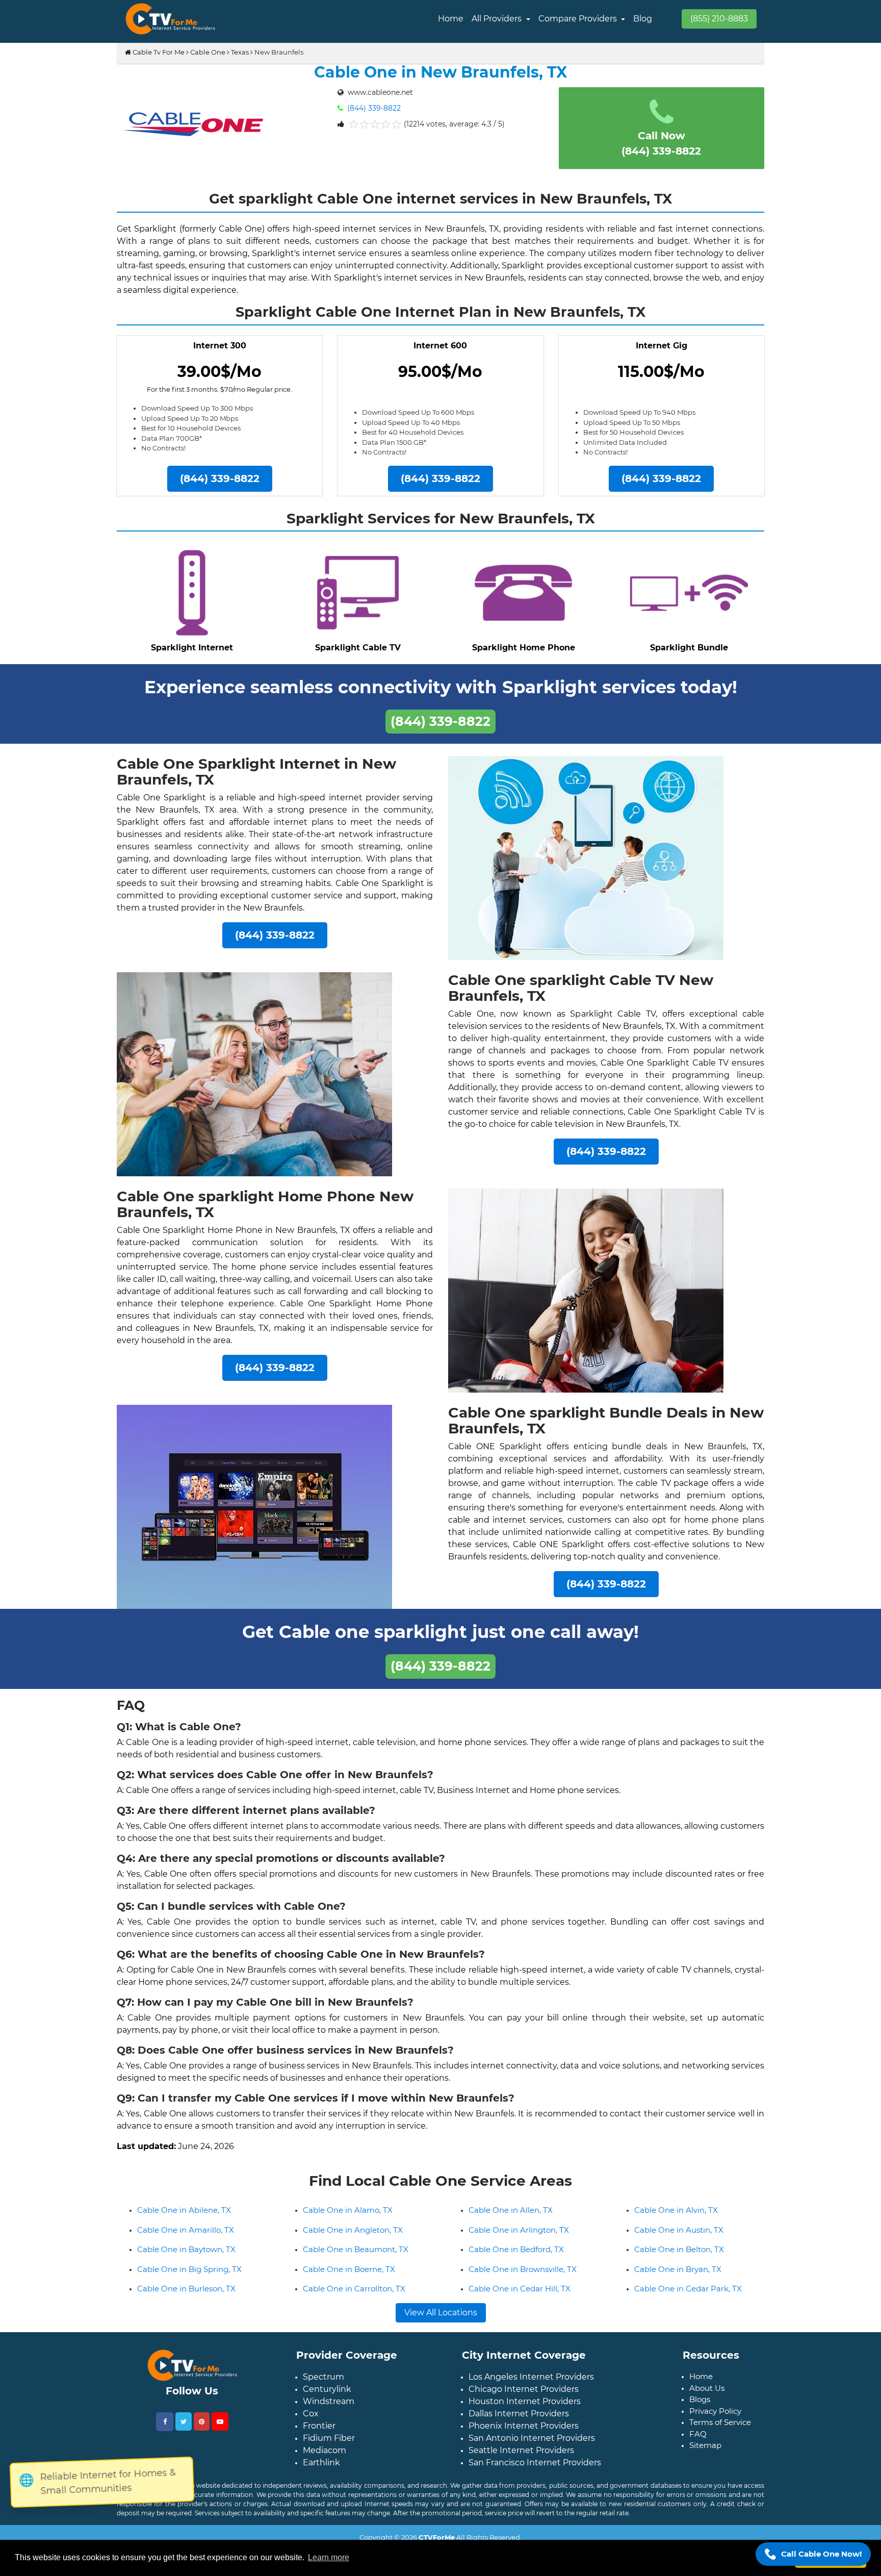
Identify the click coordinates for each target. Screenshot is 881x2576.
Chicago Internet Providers (524, 2397)
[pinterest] (202, 2430)
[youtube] (220, 2430)
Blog (643, 19)
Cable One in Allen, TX (511, 2218)
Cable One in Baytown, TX (186, 2257)
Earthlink (321, 2471)
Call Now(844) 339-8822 (661, 143)
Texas (240, 52)
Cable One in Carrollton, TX (354, 2297)
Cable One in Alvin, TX (676, 2218)
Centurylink (327, 2397)
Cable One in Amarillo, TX (186, 2238)
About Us (707, 2396)
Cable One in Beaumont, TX (356, 2257)
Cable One (208, 52)
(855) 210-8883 (719, 19)
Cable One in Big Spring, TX (189, 2277)
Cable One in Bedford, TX (516, 2257)
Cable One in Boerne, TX (349, 2277)
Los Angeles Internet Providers (531, 2385)
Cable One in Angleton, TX (353, 2238)
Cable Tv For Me (158, 52)
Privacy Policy (715, 2419)
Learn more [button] (329, 2557)
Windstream (329, 2409)
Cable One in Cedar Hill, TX (520, 2297)
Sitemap (705, 2453)
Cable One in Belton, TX (679, 2257)
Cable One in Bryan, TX (678, 2277)
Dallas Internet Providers (519, 2422)
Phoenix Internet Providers (524, 2434)
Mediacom (325, 2458)
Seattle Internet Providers (521, 2458)
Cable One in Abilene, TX (184, 2218)
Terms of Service (720, 2430)
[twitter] (184, 2430)
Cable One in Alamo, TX (348, 2218)
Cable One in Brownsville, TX (523, 2277)
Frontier (319, 2434)
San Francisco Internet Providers (535, 2471)
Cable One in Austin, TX (679, 2238)
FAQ (698, 2442)
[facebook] (165, 2430)
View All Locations (441, 2321)
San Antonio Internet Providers (532, 2446)
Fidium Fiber (329, 2446)
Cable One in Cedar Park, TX (688, 2297)
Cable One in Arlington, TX (519, 2238)
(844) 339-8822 (373, 108)
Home (451, 19)
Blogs (700, 2407)
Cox (311, 2422)
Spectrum (323, 2385)
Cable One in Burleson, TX (186, 2297)
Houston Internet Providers (525, 2409)
